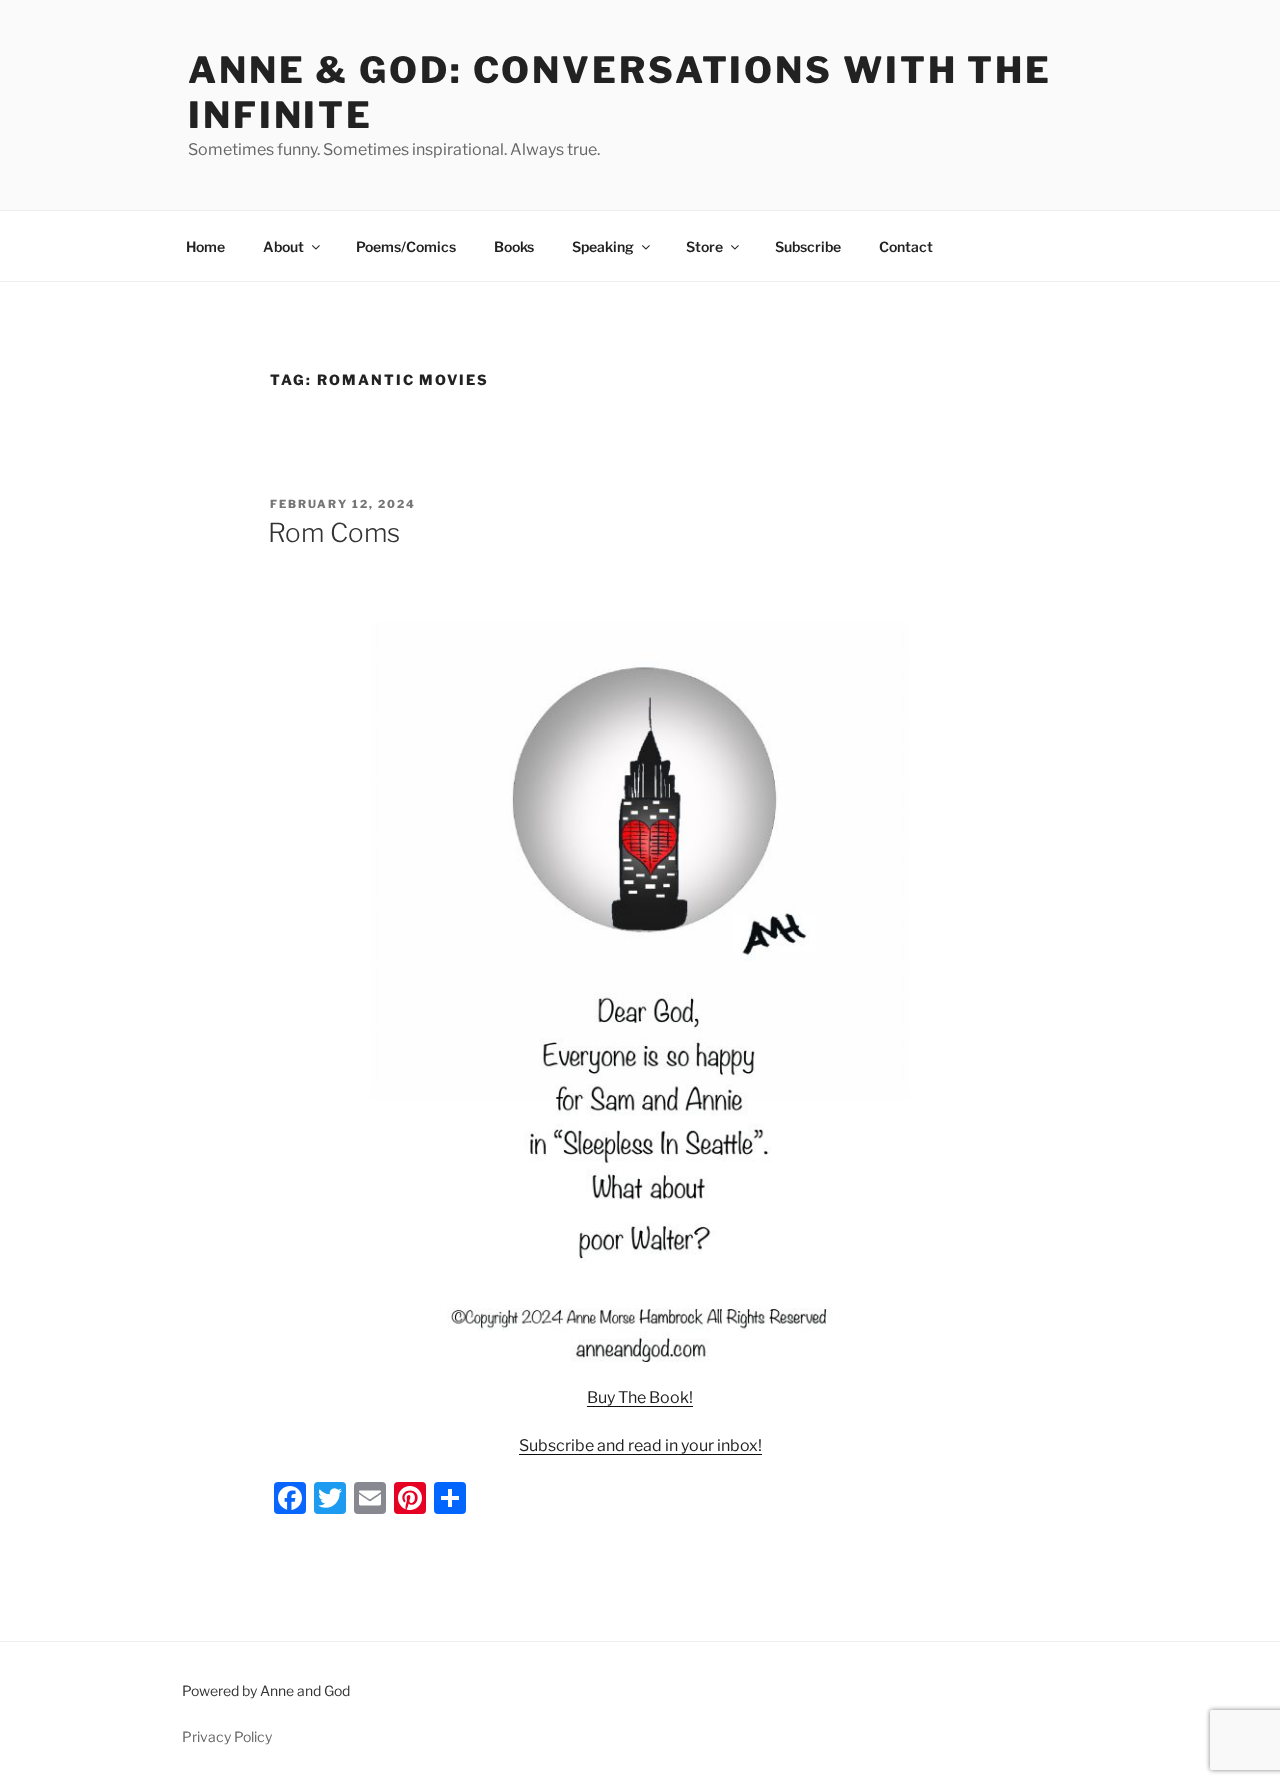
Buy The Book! (640, 1397)
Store (704, 246)
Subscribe (808, 246)
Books (514, 246)
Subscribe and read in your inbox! (640, 1445)
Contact (906, 246)
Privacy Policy (227, 1736)
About (283, 246)
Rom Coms (334, 532)
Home (205, 246)
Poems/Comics (406, 246)
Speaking (603, 246)
